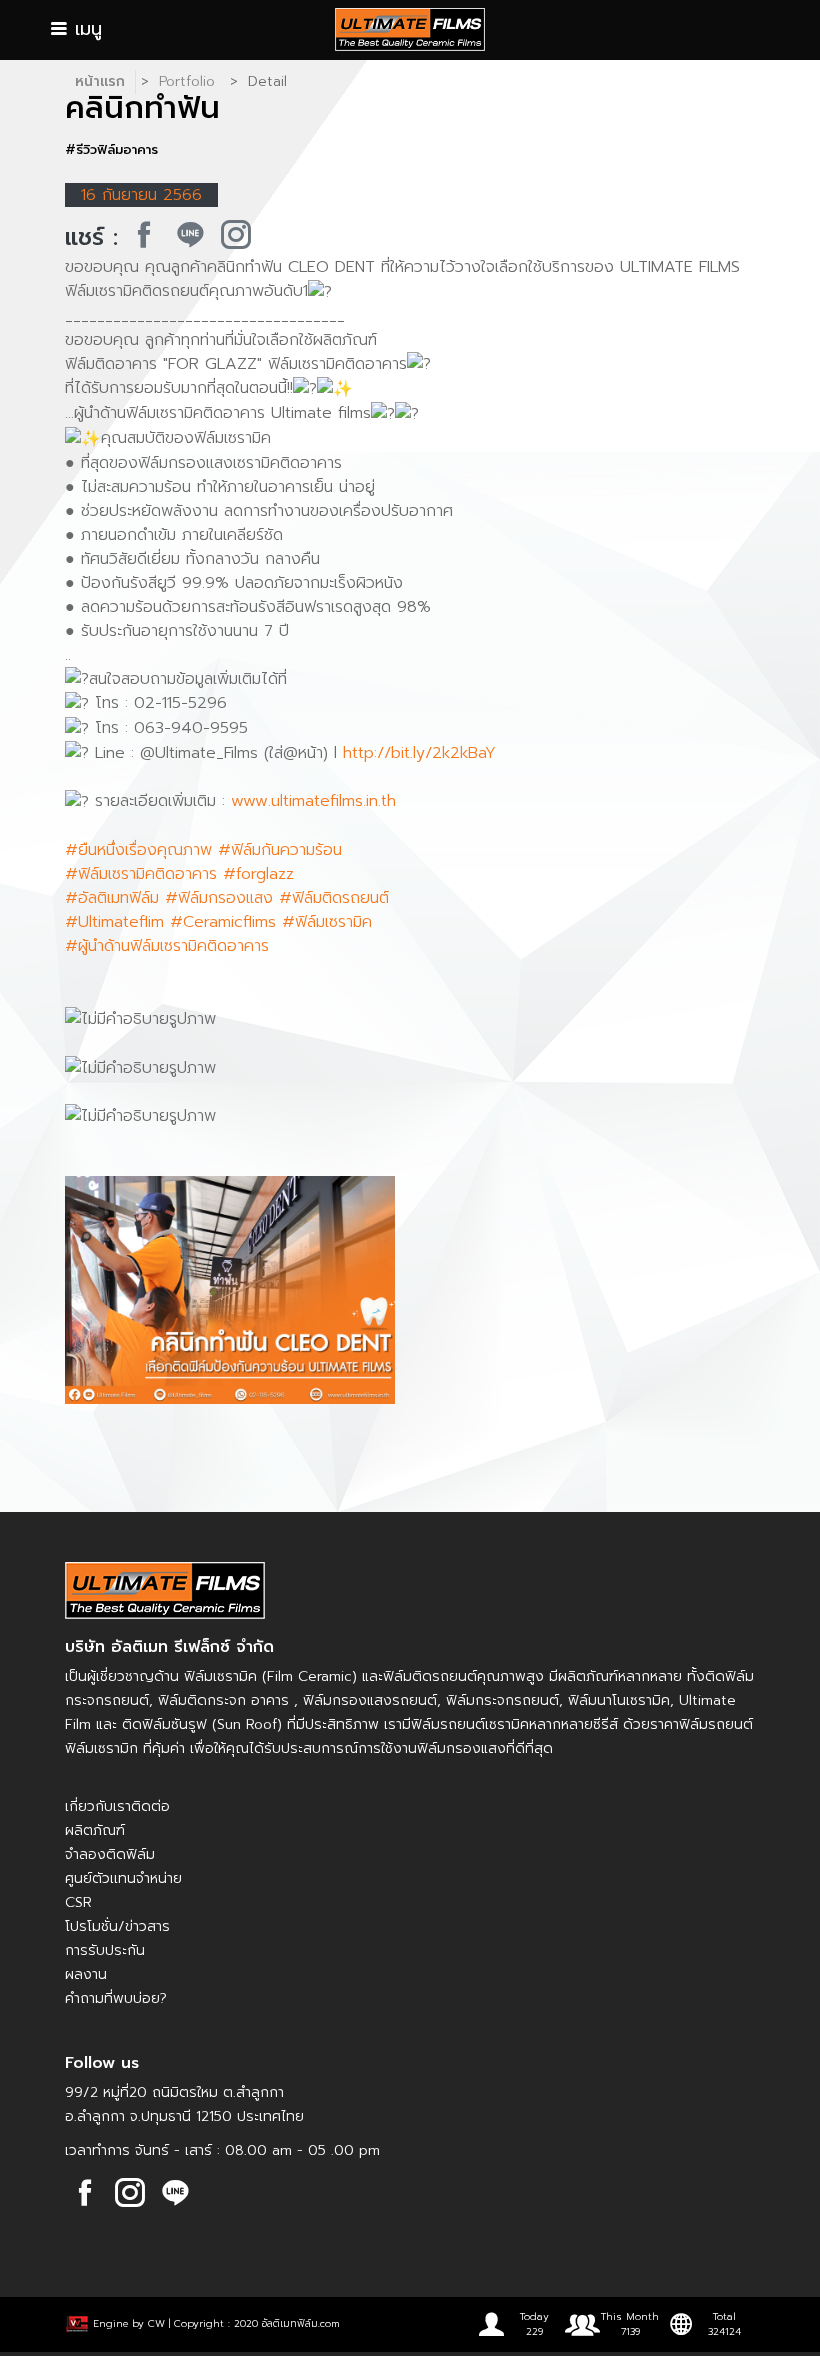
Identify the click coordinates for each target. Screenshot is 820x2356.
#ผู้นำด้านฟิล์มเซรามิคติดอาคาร (167, 946)
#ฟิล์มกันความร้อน (280, 850)
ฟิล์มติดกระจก (202, 1700)
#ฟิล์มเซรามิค (327, 922)
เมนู (85, 29)
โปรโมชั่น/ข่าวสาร (117, 1926)
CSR (78, 1902)
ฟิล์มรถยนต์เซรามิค (470, 1724)
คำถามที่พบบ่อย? (116, 1998)
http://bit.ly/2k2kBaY (419, 753)
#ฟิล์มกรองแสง (219, 898)
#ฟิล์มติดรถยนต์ (334, 898)
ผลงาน (86, 1974)
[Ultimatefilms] (144, 235)
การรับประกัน (105, 1950)
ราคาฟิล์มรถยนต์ (701, 1724)
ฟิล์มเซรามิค (220, 1676)
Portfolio (187, 81)
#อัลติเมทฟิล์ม (112, 898)
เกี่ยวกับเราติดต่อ (117, 1806)
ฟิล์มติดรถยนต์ (430, 1676)
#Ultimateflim (114, 922)
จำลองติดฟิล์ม (110, 1854)
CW (156, 2322)
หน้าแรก (100, 81)
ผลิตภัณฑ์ (95, 1830)
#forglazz (258, 874)
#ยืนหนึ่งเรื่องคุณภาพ (138, 850)
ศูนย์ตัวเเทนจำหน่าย (123, 1878)
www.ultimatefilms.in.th (313, 801)
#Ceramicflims (223, 922)
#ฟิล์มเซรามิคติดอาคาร (141, 874)
